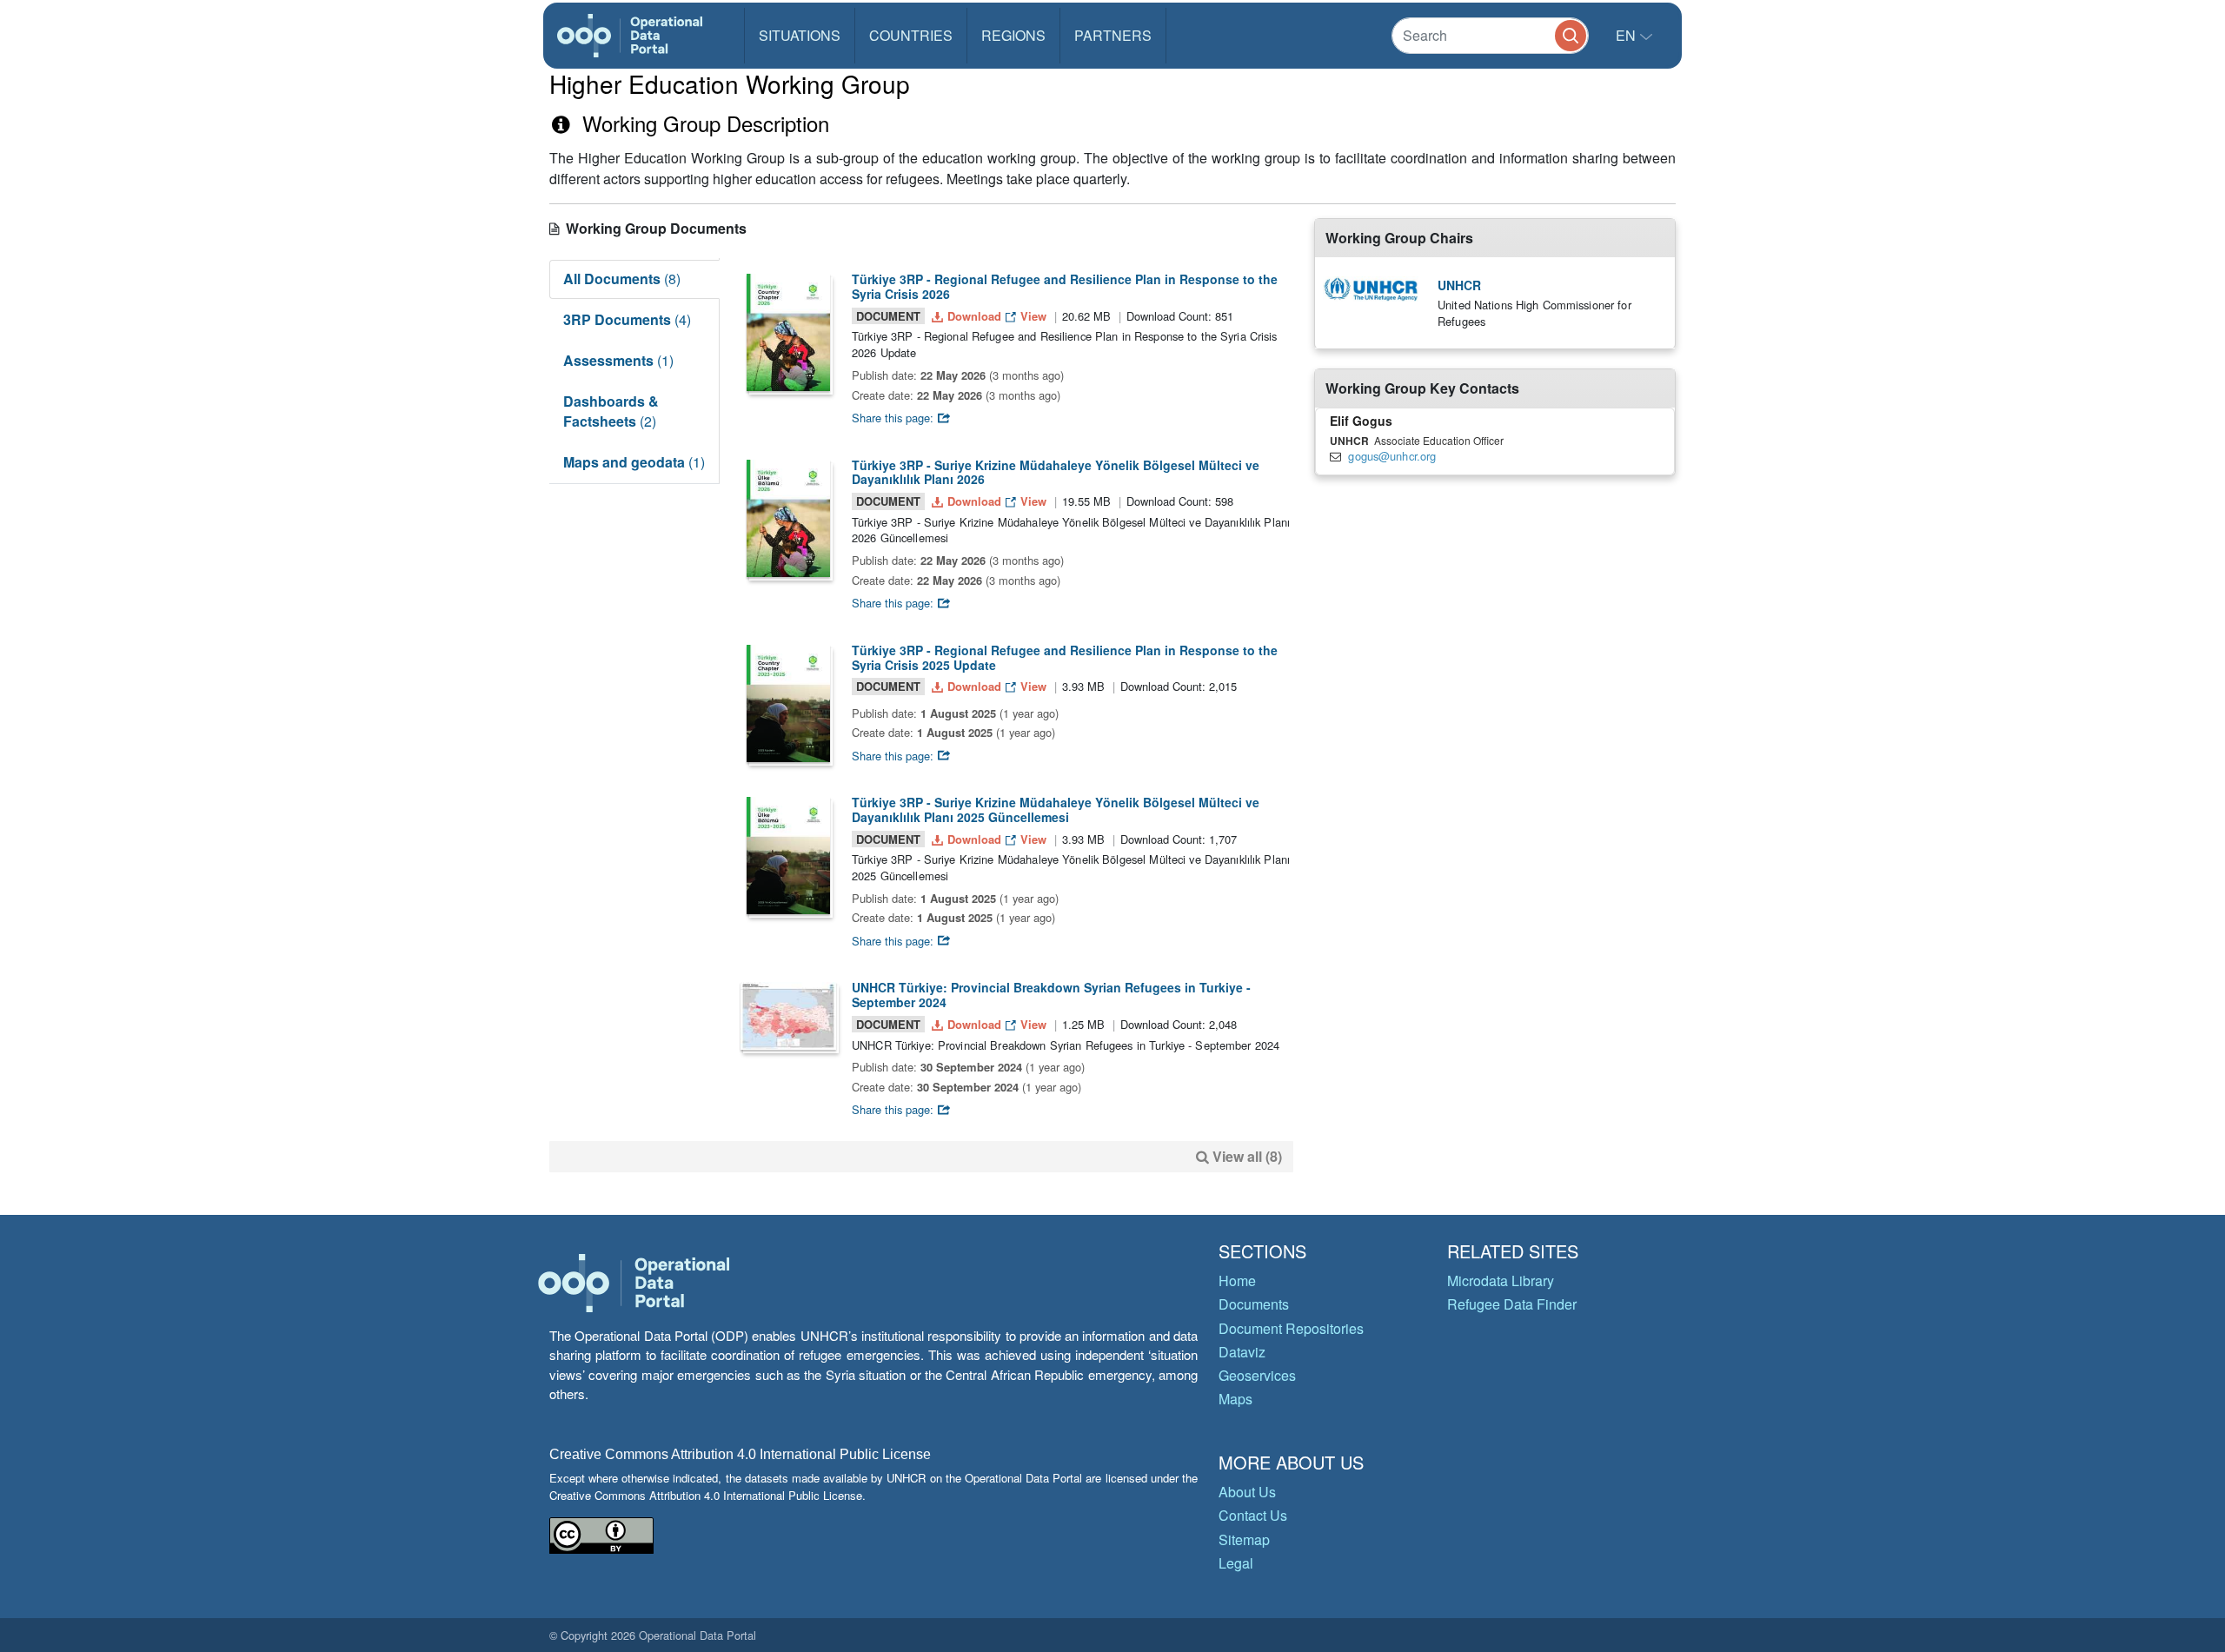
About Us (1247, 1492)
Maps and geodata (634, 462)
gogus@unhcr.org (1392, 456)
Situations (800, 35)
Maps (1235, 1399)
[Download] (788, 332)
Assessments (618, 360)
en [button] (1627, 35)
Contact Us (1253, 1515)
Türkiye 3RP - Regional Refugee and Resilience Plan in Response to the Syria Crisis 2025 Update (1065, 657)
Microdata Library (1501, 1280)
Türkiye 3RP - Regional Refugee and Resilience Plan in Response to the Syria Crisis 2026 (1065, 286)
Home (1237, 1280)
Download (974, 316)
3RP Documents (627, 319)
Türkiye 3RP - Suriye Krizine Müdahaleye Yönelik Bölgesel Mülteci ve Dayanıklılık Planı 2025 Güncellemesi (1056, 809)
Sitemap (1244, 1539)
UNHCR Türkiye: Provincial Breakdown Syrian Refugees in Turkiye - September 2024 (1051, 995)
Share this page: (894, 418)
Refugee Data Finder (1512, 1304)
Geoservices (1257, 1375)
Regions (1013, 35)
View (1033, 316)
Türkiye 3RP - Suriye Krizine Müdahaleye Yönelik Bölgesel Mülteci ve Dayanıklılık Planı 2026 (1056, 472)
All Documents (622, 279)
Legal (1236, 1563)
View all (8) (1247, 1156)
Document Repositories (1291, 1328)
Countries (911, 35)
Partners (1113, 35)
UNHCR (1459, 285)
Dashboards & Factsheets (611, 411)
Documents (1254, 1304)
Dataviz (1242, 1352)
